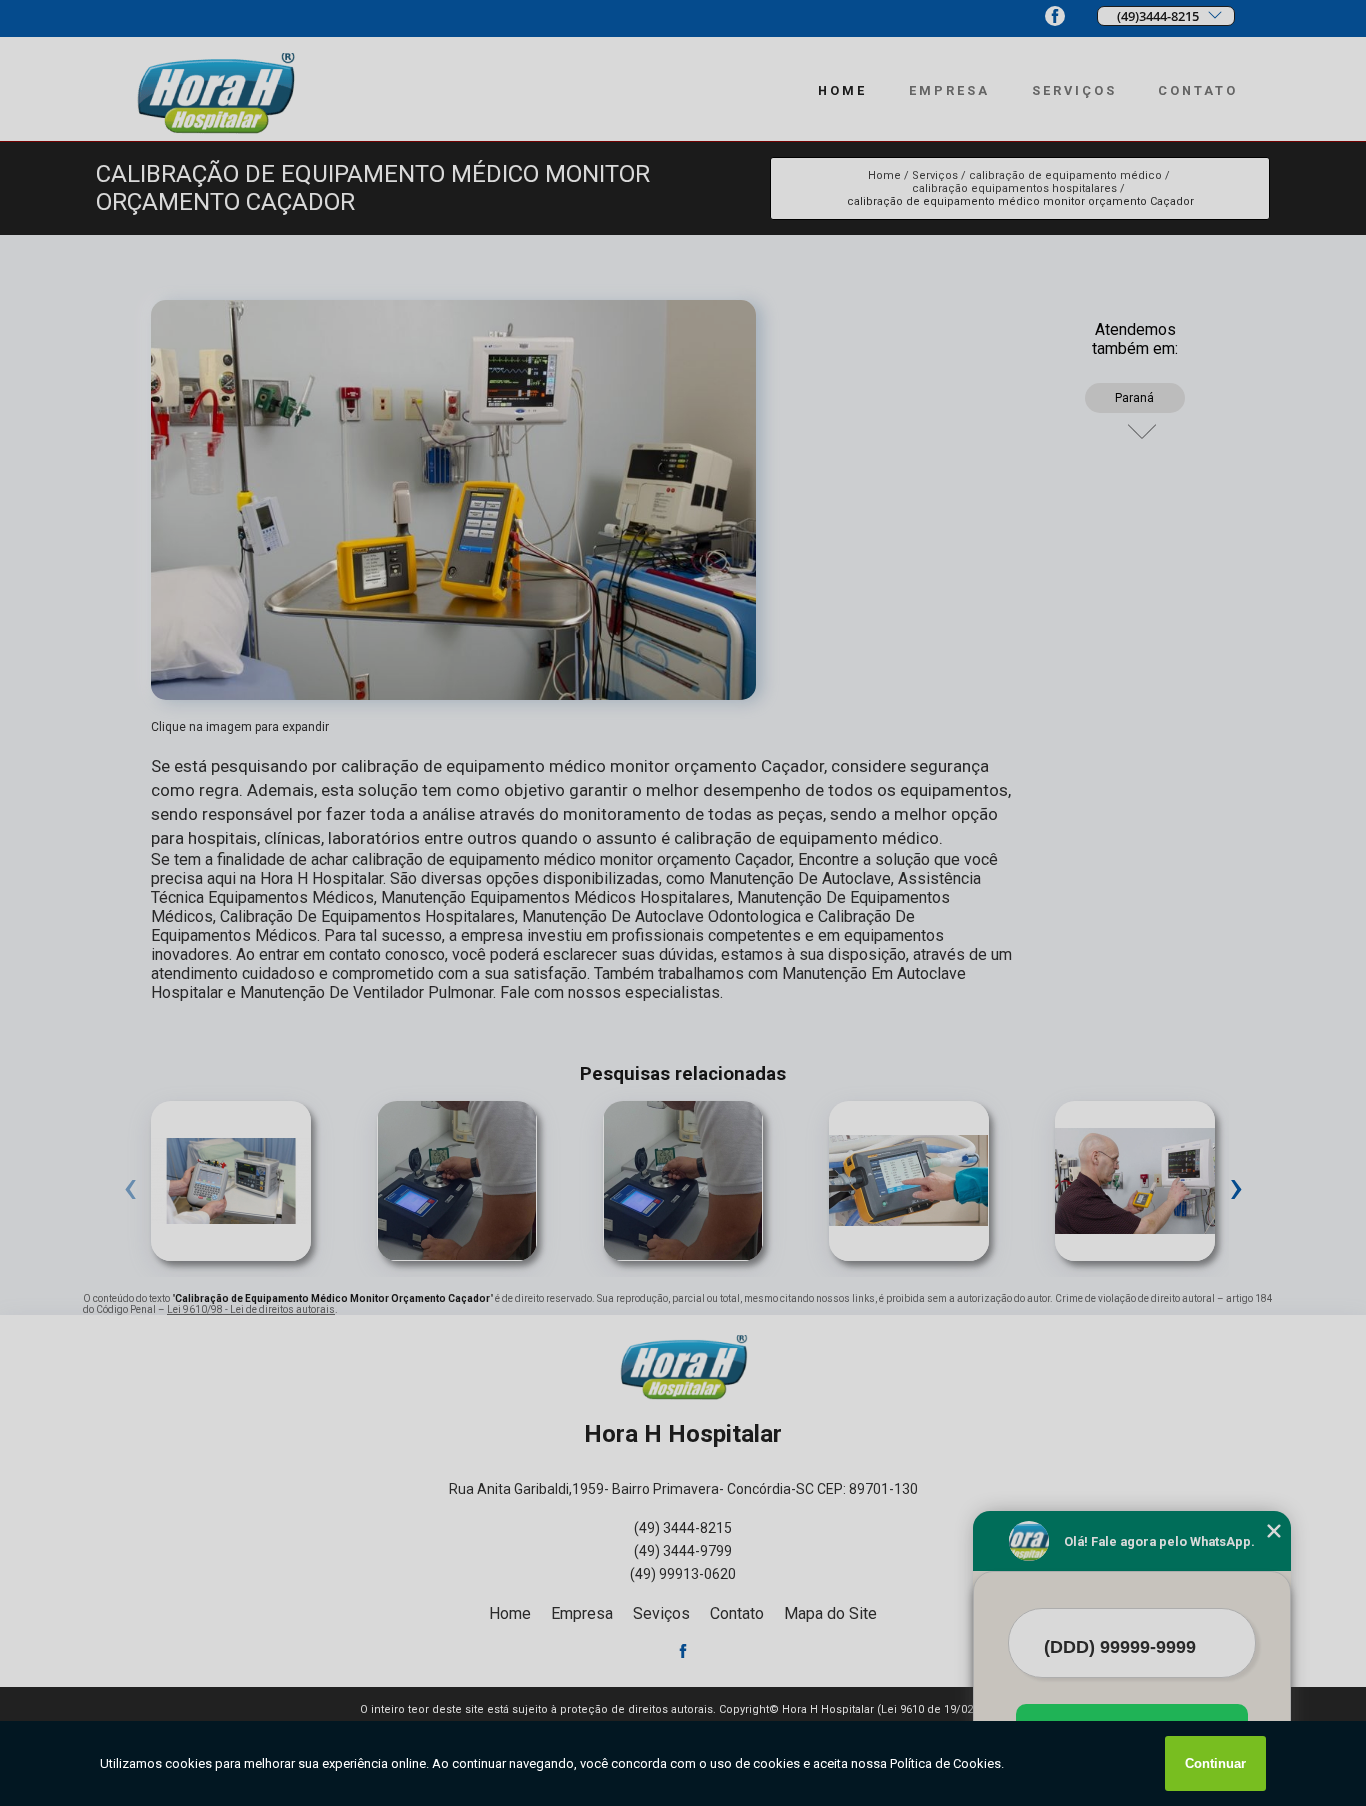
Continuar (1215, 1763)
